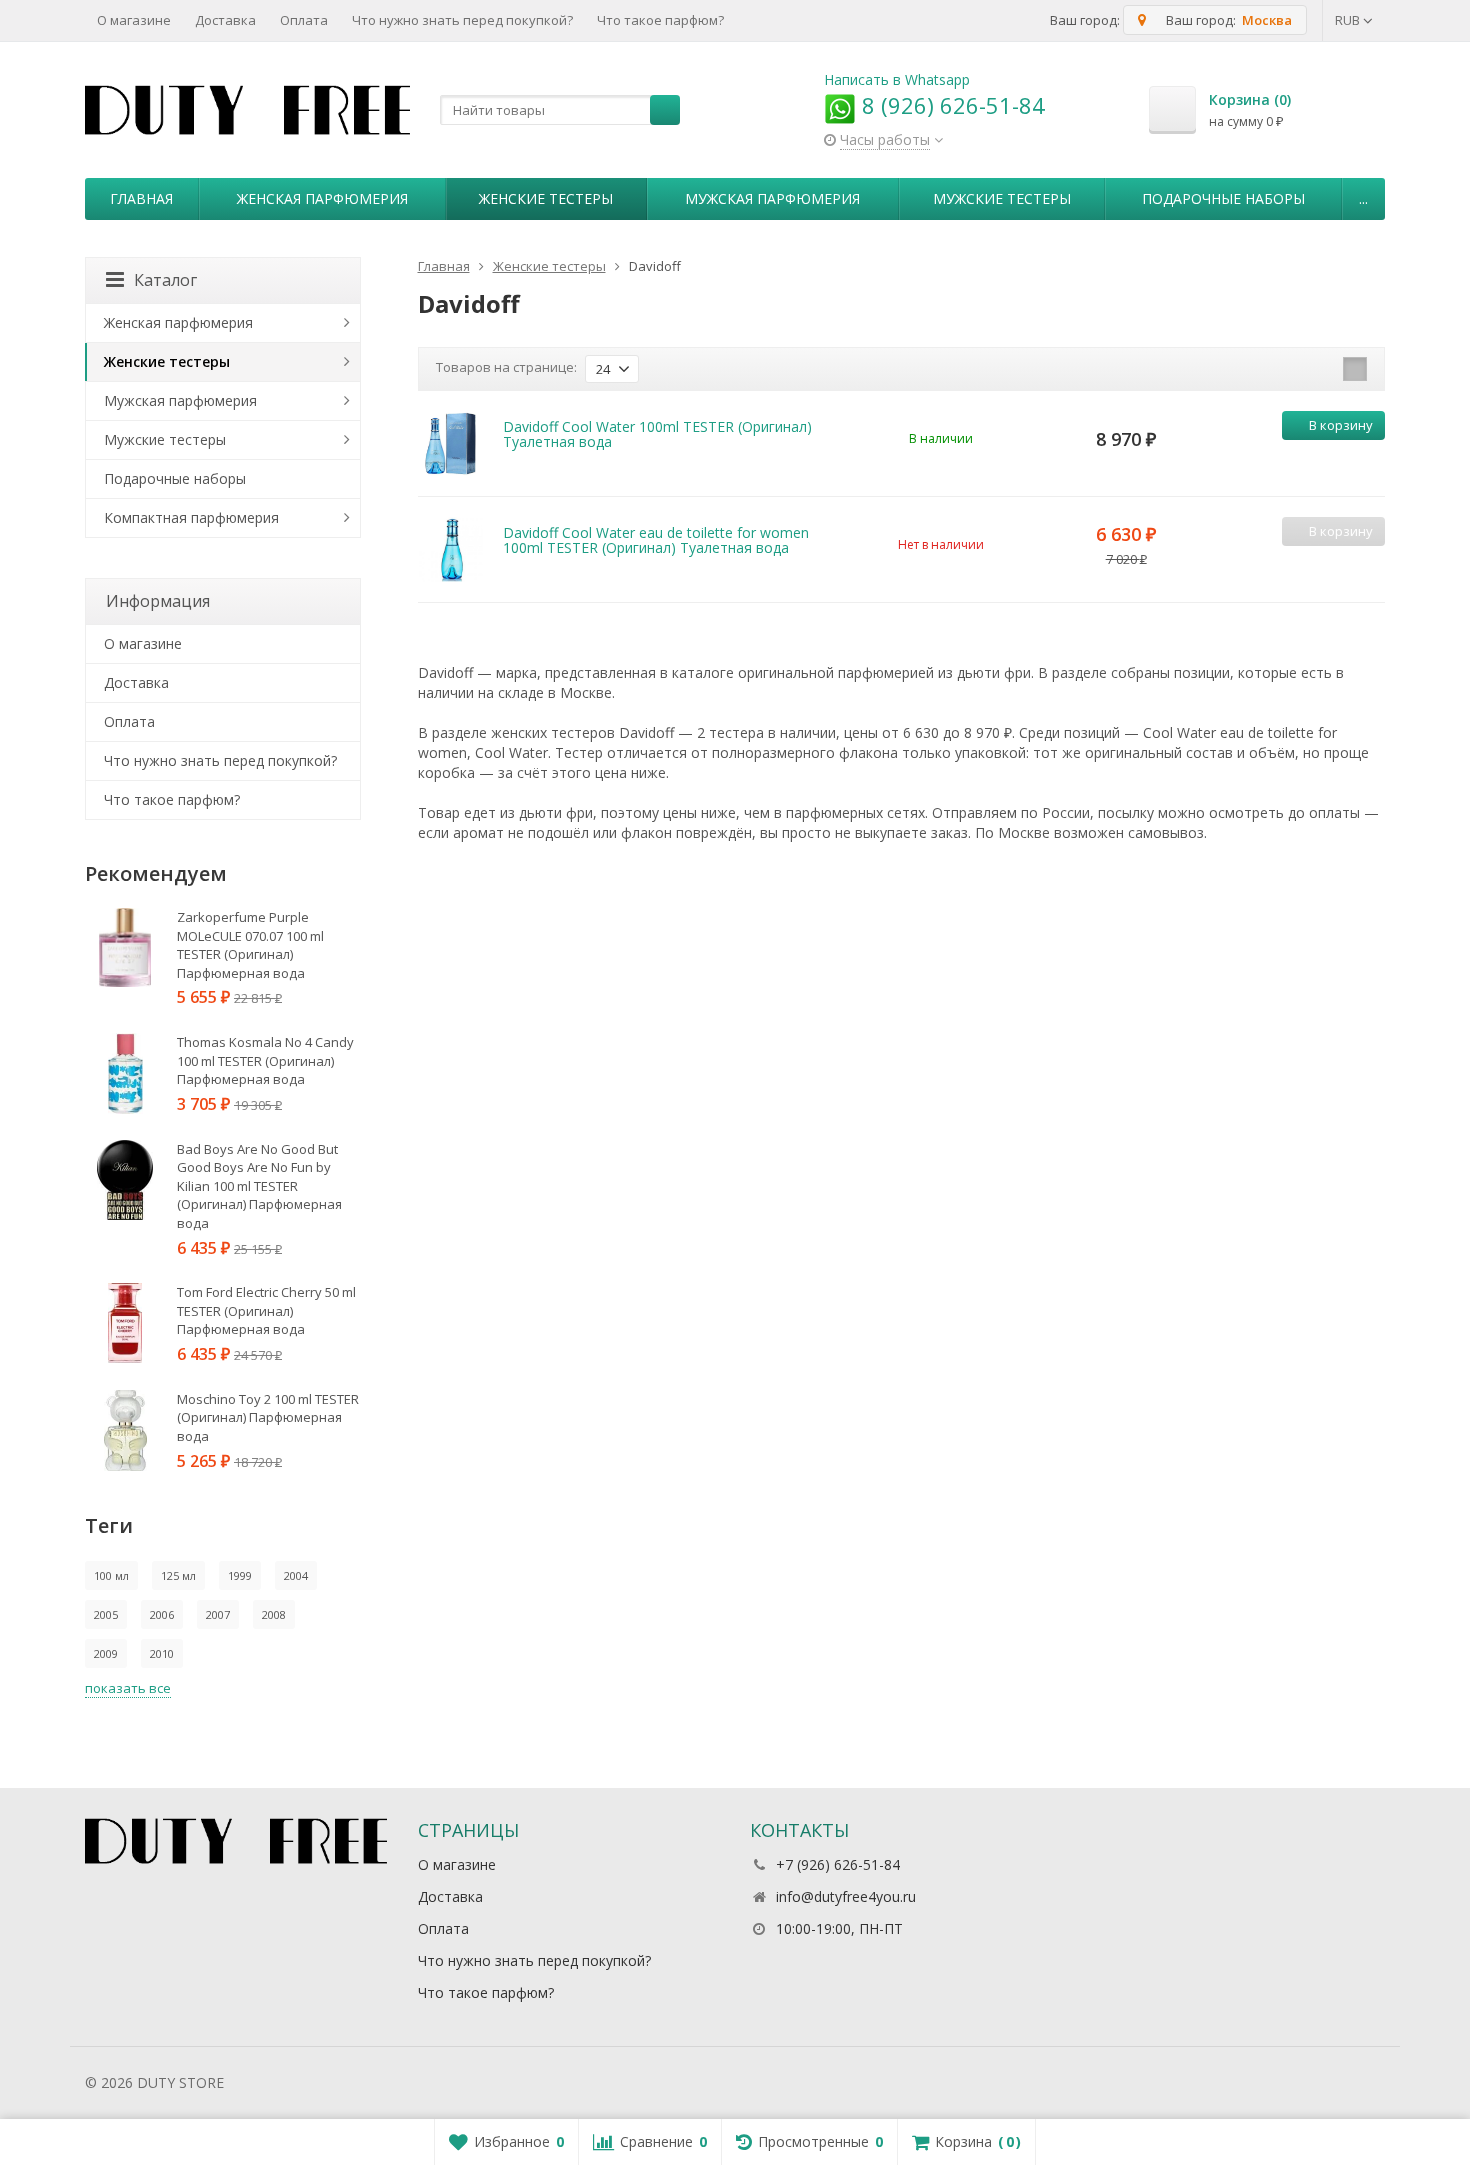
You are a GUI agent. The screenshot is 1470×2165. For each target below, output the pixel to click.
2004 (296, 1575)
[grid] (1293, 369)
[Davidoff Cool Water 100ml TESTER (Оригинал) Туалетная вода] (450, 443)
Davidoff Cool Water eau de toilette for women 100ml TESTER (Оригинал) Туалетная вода (656, 540)
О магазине (134, 20)
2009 (106, 1653)
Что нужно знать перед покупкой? (462, 20)
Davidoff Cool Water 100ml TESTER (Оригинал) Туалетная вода (657, 434)
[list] (1324, 369)
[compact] (1355, 369)
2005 (106, 1614)
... (1363, 198)
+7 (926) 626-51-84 (838, 1864)
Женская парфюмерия (322, 198)
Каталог (165, 280)
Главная (141, 198)
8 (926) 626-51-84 (950, 105)
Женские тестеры (546, 198)
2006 (162, 1614)
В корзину (1341, 425)
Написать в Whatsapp (897, 79)
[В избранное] (1367, 457)
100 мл (111, 1575)
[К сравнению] (1337, 457)
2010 (162, 1653)
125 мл (178, 1575)
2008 (274, 1614)
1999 (240, 1575)
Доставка (225, 20)
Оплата (304, 20)
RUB (1349, 20)
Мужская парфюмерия (772, 198)
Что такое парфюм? (660, 20)
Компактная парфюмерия (191, 517)
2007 (218, 1614)
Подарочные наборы (1223, 198)
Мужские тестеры (1002, 198)
